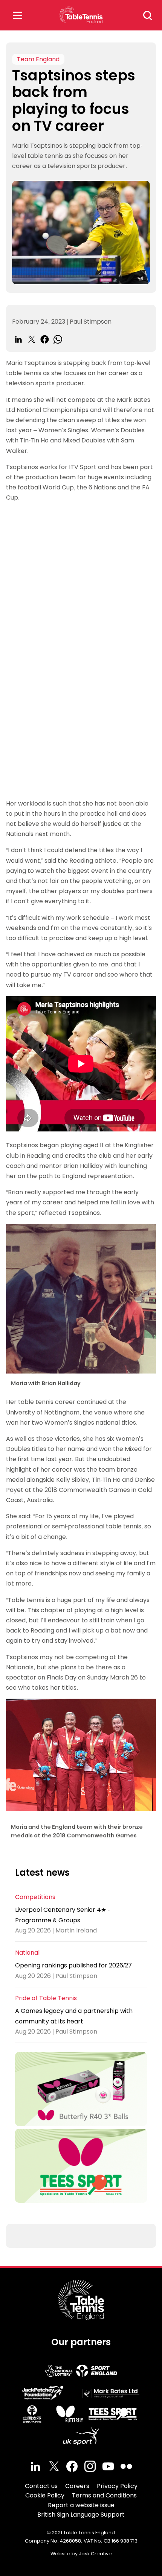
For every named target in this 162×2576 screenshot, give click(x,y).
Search (148, 15)
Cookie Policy (45, 2495)
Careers (77, 2486)
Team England (38, 59)
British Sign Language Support (81, 2515)
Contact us (41, 2486)
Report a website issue (81, 2505)
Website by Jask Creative (81, 2554)
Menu (17, 15)
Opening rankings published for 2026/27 (73, 1965)
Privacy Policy (117, 2486)
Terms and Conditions (104, 2495)
